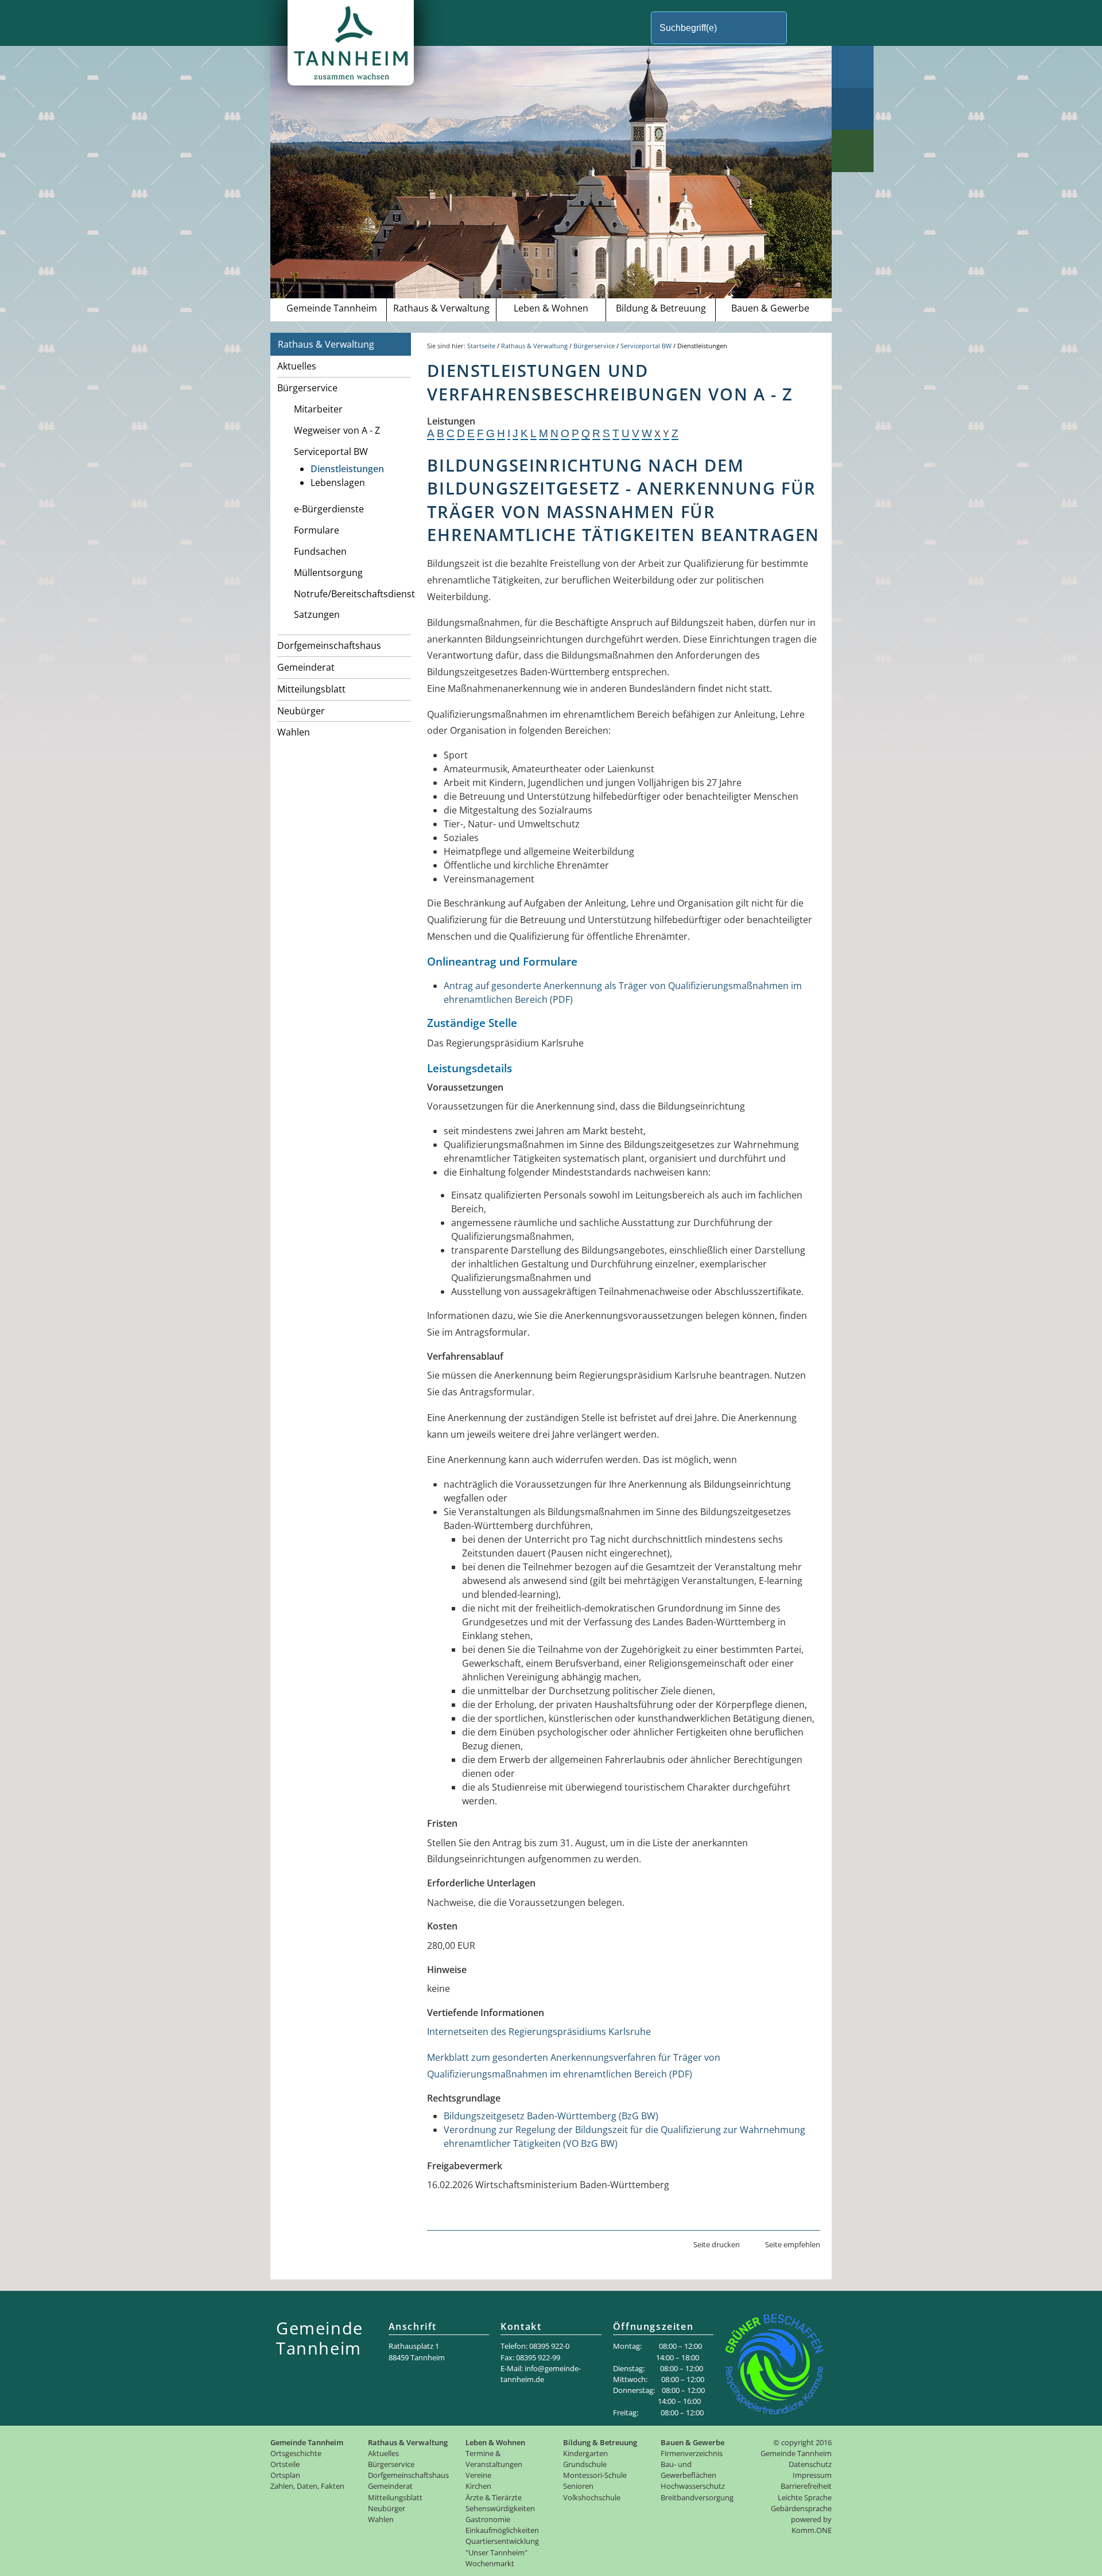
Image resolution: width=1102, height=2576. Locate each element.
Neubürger (301, 711)
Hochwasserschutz (693, 2486)
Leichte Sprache (805, 2497)
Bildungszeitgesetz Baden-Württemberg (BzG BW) (551, 2116)
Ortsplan (285, 2475)
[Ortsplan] (853, 109)
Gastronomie (488, 2519)
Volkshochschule (592, 2497)
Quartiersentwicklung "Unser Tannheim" (502, 2546)
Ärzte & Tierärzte (494, 2497)
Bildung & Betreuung (661, 308)
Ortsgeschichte (296, 2453)
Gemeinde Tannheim (332, 308)
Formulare (317, 530)
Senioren (578, 2486)
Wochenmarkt (490, 2563)
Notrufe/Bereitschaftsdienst (352, 594)
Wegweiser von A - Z (337, 430)
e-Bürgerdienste (329, 509)
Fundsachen (320, 551)
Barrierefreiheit (806, 2486)
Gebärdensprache (801, 2508)
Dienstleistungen (347, 469)
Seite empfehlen (793, 2244)
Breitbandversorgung (697, 2497)
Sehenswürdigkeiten (500, 2508)
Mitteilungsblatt (311, 689)
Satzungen (317, 614)
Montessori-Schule (595, 2475)
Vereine (478, 2475)
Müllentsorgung (328, 573)
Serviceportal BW (331, 452)
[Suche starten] (806, 28)
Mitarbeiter (318, 409)
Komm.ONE (812, 2530)
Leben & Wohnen (551, 308)
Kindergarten (585, 2453)
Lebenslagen (338, 482)
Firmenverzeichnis (692, 2453)
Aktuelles (297, 366)
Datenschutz (810, 2464)
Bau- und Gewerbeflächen (688, 2470)
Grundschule (585, 2464)
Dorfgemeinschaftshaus (329, 645)
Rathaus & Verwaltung (441, 308)
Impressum (812, 2475)
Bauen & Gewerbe (770, 308)
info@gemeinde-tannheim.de (541, 2374)
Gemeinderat (306, 667)
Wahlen (294, 732)
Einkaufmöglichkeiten (502, 2530)
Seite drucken (717, 2244)
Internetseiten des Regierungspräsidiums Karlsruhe (539, 2032)
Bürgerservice (307, 388)
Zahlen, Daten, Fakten (307, 2486)
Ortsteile (285, 2464)
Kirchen (478, 2486)
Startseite (481, 346)
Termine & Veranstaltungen (494, 2459)
